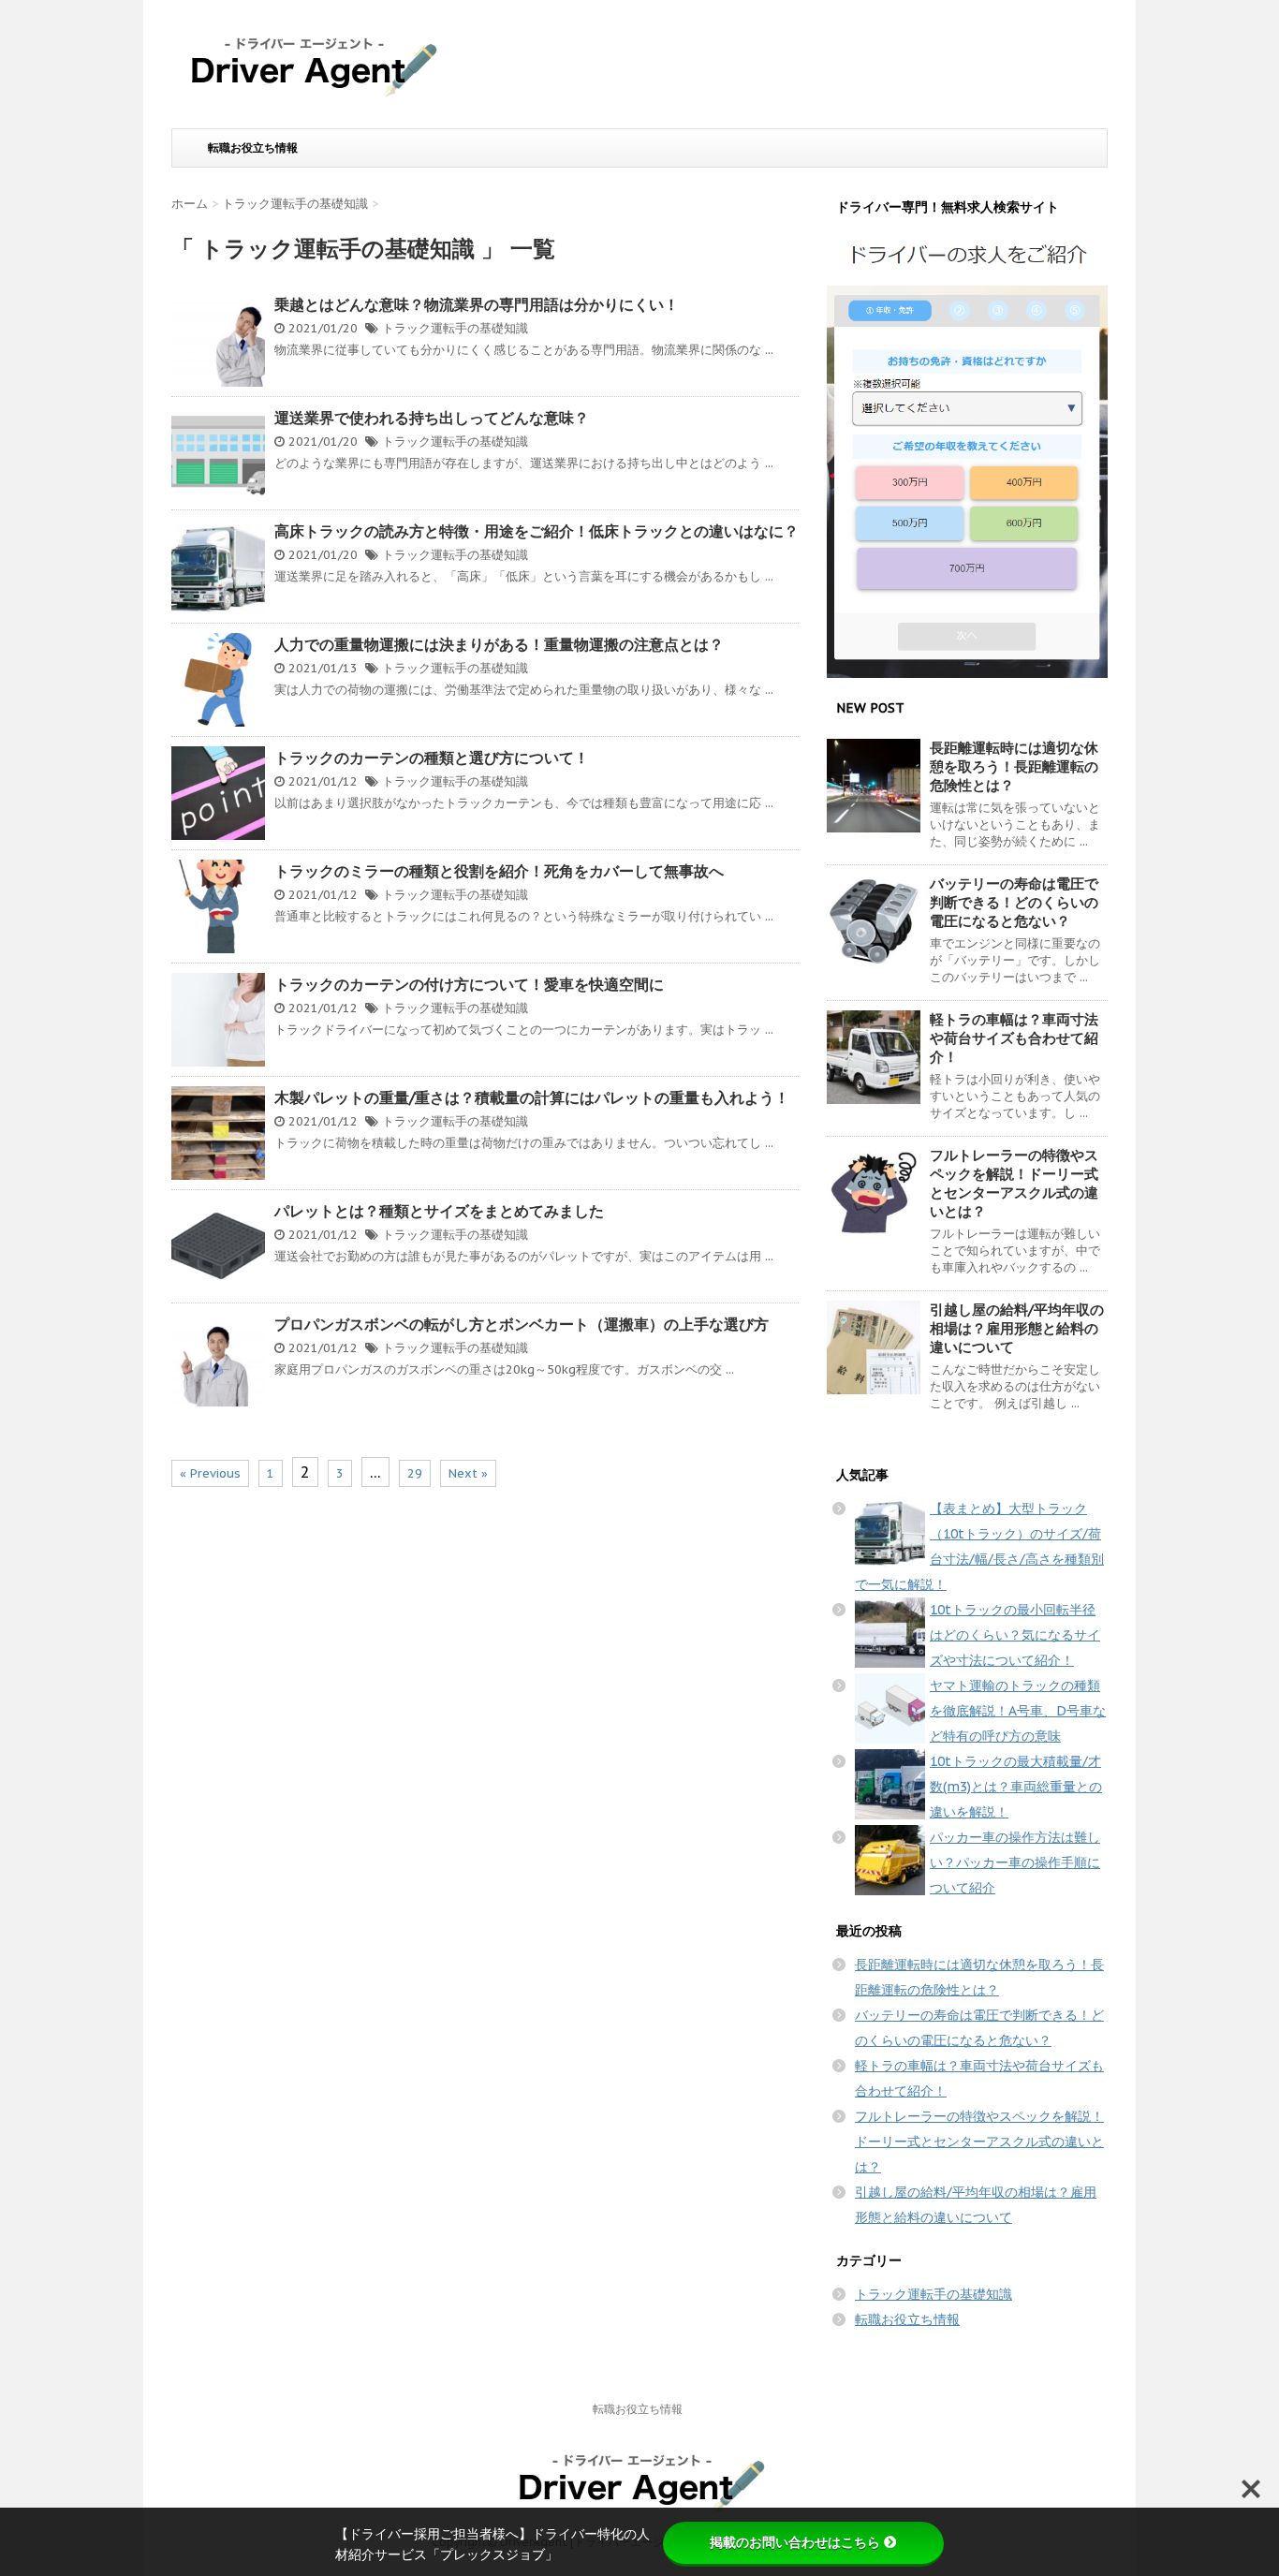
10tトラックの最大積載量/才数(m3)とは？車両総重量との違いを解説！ (1016, 1787)
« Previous (210, 1473)
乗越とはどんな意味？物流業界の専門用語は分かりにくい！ (477, 304)
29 (415, 1473)
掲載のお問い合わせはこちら (795, 2542)
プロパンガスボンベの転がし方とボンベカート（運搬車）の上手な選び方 (522, 1324)
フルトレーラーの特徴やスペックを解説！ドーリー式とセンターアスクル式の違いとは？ (1014, 1183)
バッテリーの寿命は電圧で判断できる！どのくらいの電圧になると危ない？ (1014, 902)
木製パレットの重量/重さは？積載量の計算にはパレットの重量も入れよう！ (532, 1097)
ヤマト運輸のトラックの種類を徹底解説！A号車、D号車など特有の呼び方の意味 (1018, 1711)
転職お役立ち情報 (253, 147)
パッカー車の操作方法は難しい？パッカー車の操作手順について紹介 (1015, 1862)
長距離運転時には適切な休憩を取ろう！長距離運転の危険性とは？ (1014, 766)
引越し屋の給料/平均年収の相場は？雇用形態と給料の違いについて (1017, 1328)
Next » (468, 1473)
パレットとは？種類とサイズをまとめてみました (439, 1211)
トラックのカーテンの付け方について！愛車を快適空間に (469, 984)
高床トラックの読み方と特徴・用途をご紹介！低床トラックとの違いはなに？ (537, 531)
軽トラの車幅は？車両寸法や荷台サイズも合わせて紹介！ (1014, 1038)
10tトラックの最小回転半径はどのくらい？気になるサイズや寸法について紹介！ (1015, 1635)
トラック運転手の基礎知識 (455, 328)
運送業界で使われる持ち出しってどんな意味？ (432, 418)
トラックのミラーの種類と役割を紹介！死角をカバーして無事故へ (499, 871)
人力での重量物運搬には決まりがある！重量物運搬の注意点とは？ (499, 644)
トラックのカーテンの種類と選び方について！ (432, 758)
